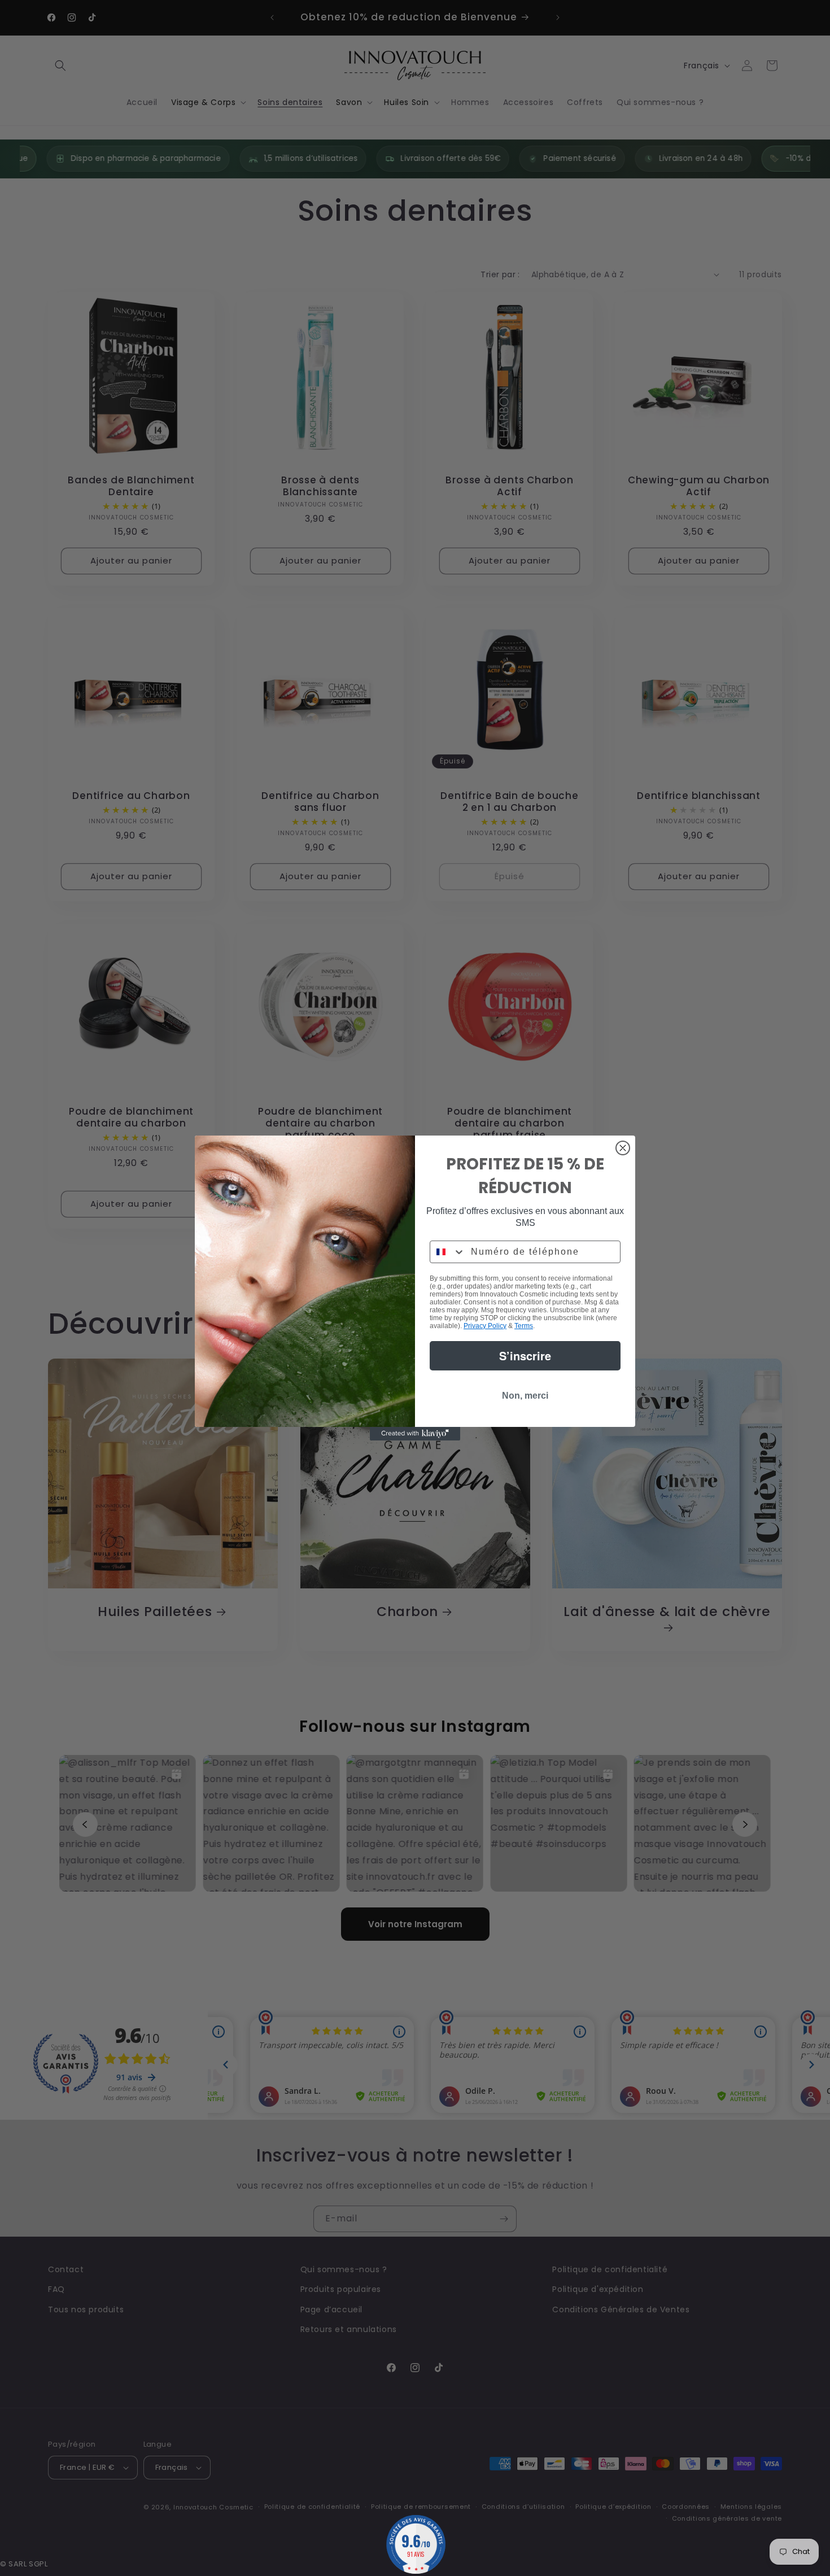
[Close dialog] (623, 1148)
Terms (524, 1326)
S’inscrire (525, 1355)
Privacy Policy (485, 1326)
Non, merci (525, 1396)
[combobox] (448, 1252)
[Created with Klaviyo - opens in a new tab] (415, 1434)
